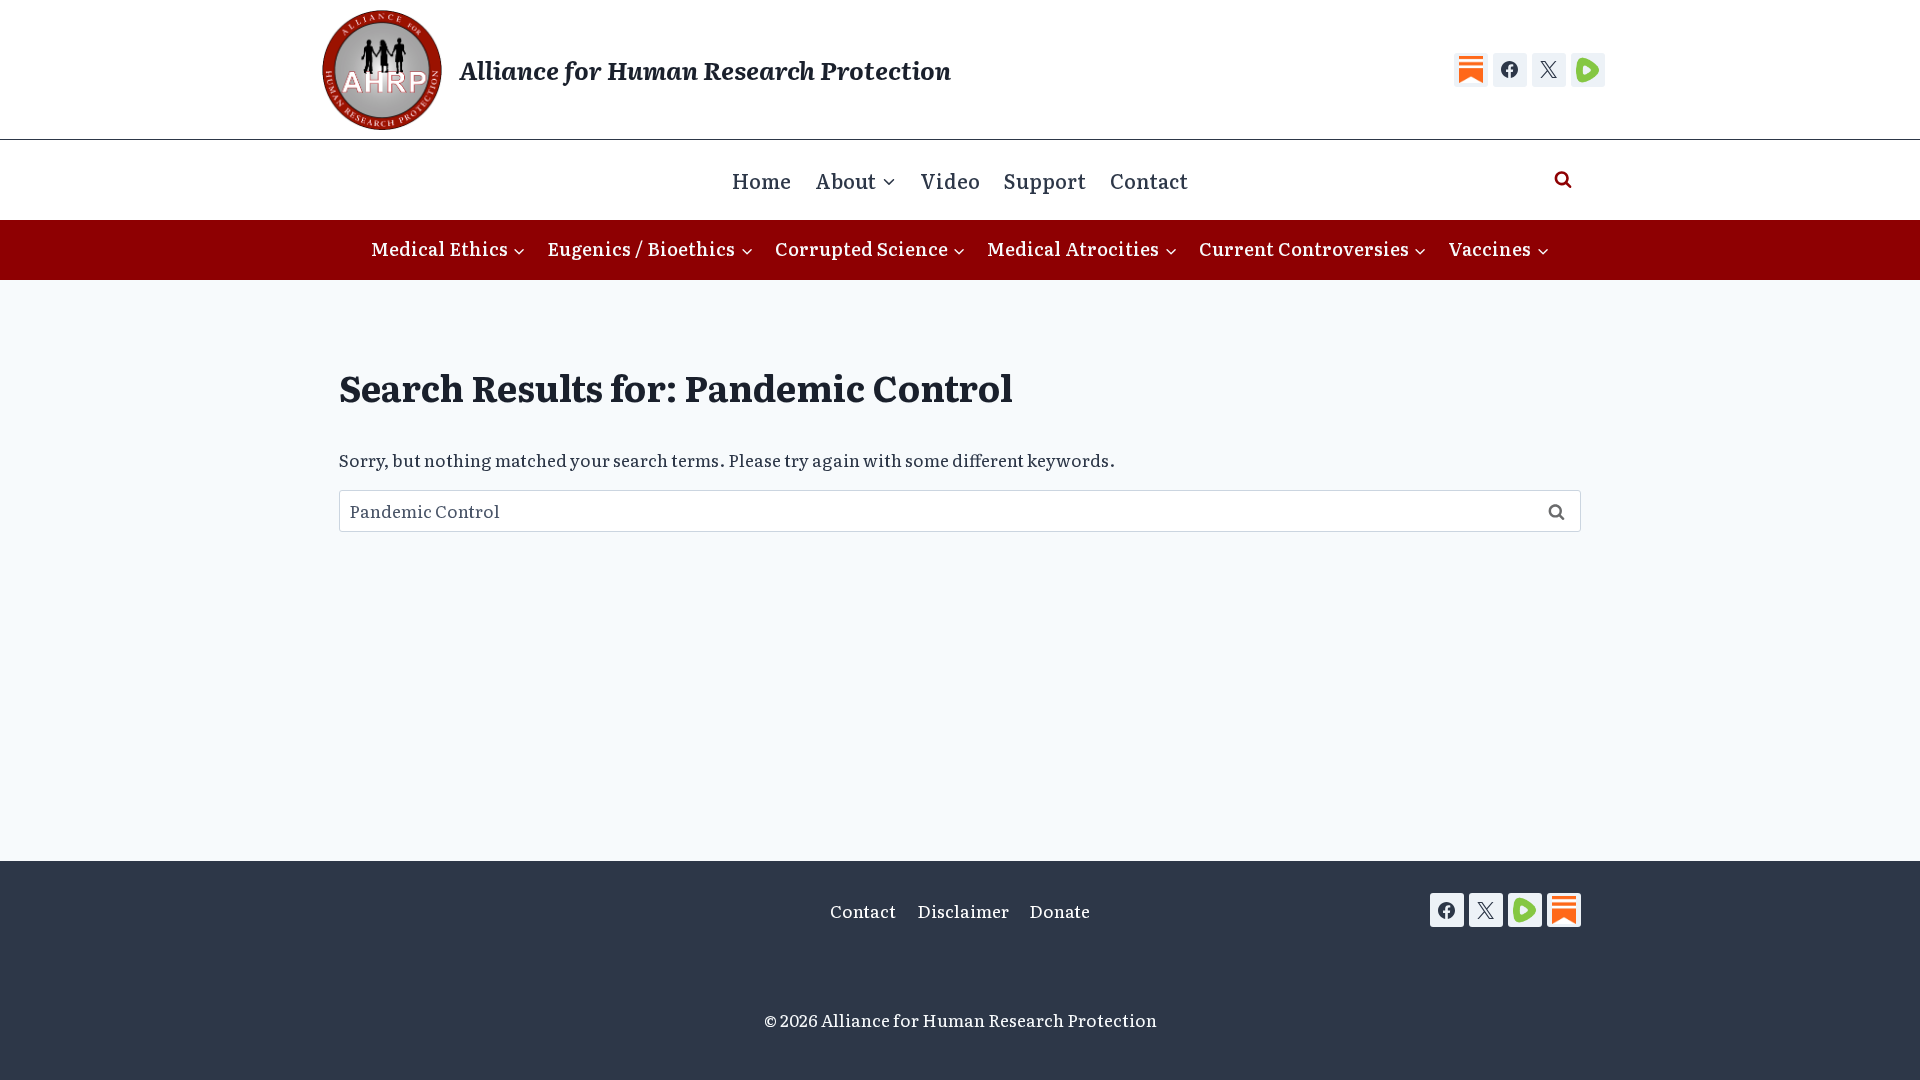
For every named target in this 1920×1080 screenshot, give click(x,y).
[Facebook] (1510, 70)
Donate (1059, 910)
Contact (1149, 180)
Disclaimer (963, 910)
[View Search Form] (1563, 180)
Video (950, 180)
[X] (1549, 70)
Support (1045, 180)
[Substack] (1471, 70)
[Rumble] (1588, 70)
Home (761, 180)
